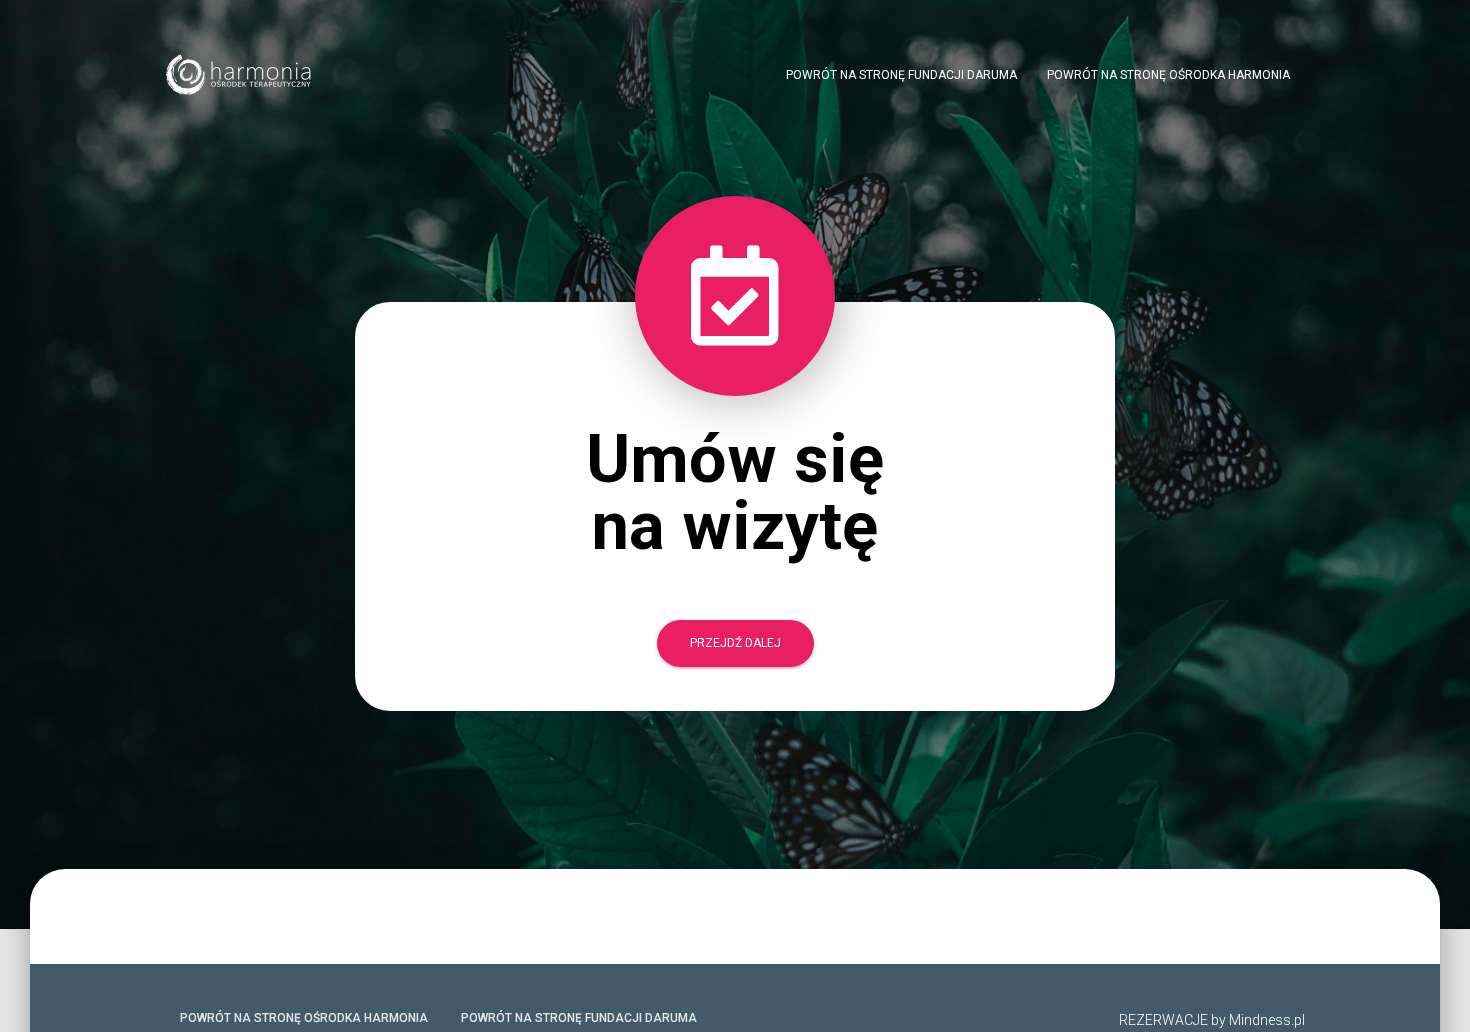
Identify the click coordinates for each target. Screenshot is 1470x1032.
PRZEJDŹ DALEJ (735, 643)
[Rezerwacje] (240, 75)
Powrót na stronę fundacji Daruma (901, 75)
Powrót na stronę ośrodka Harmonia (1168, 75)
